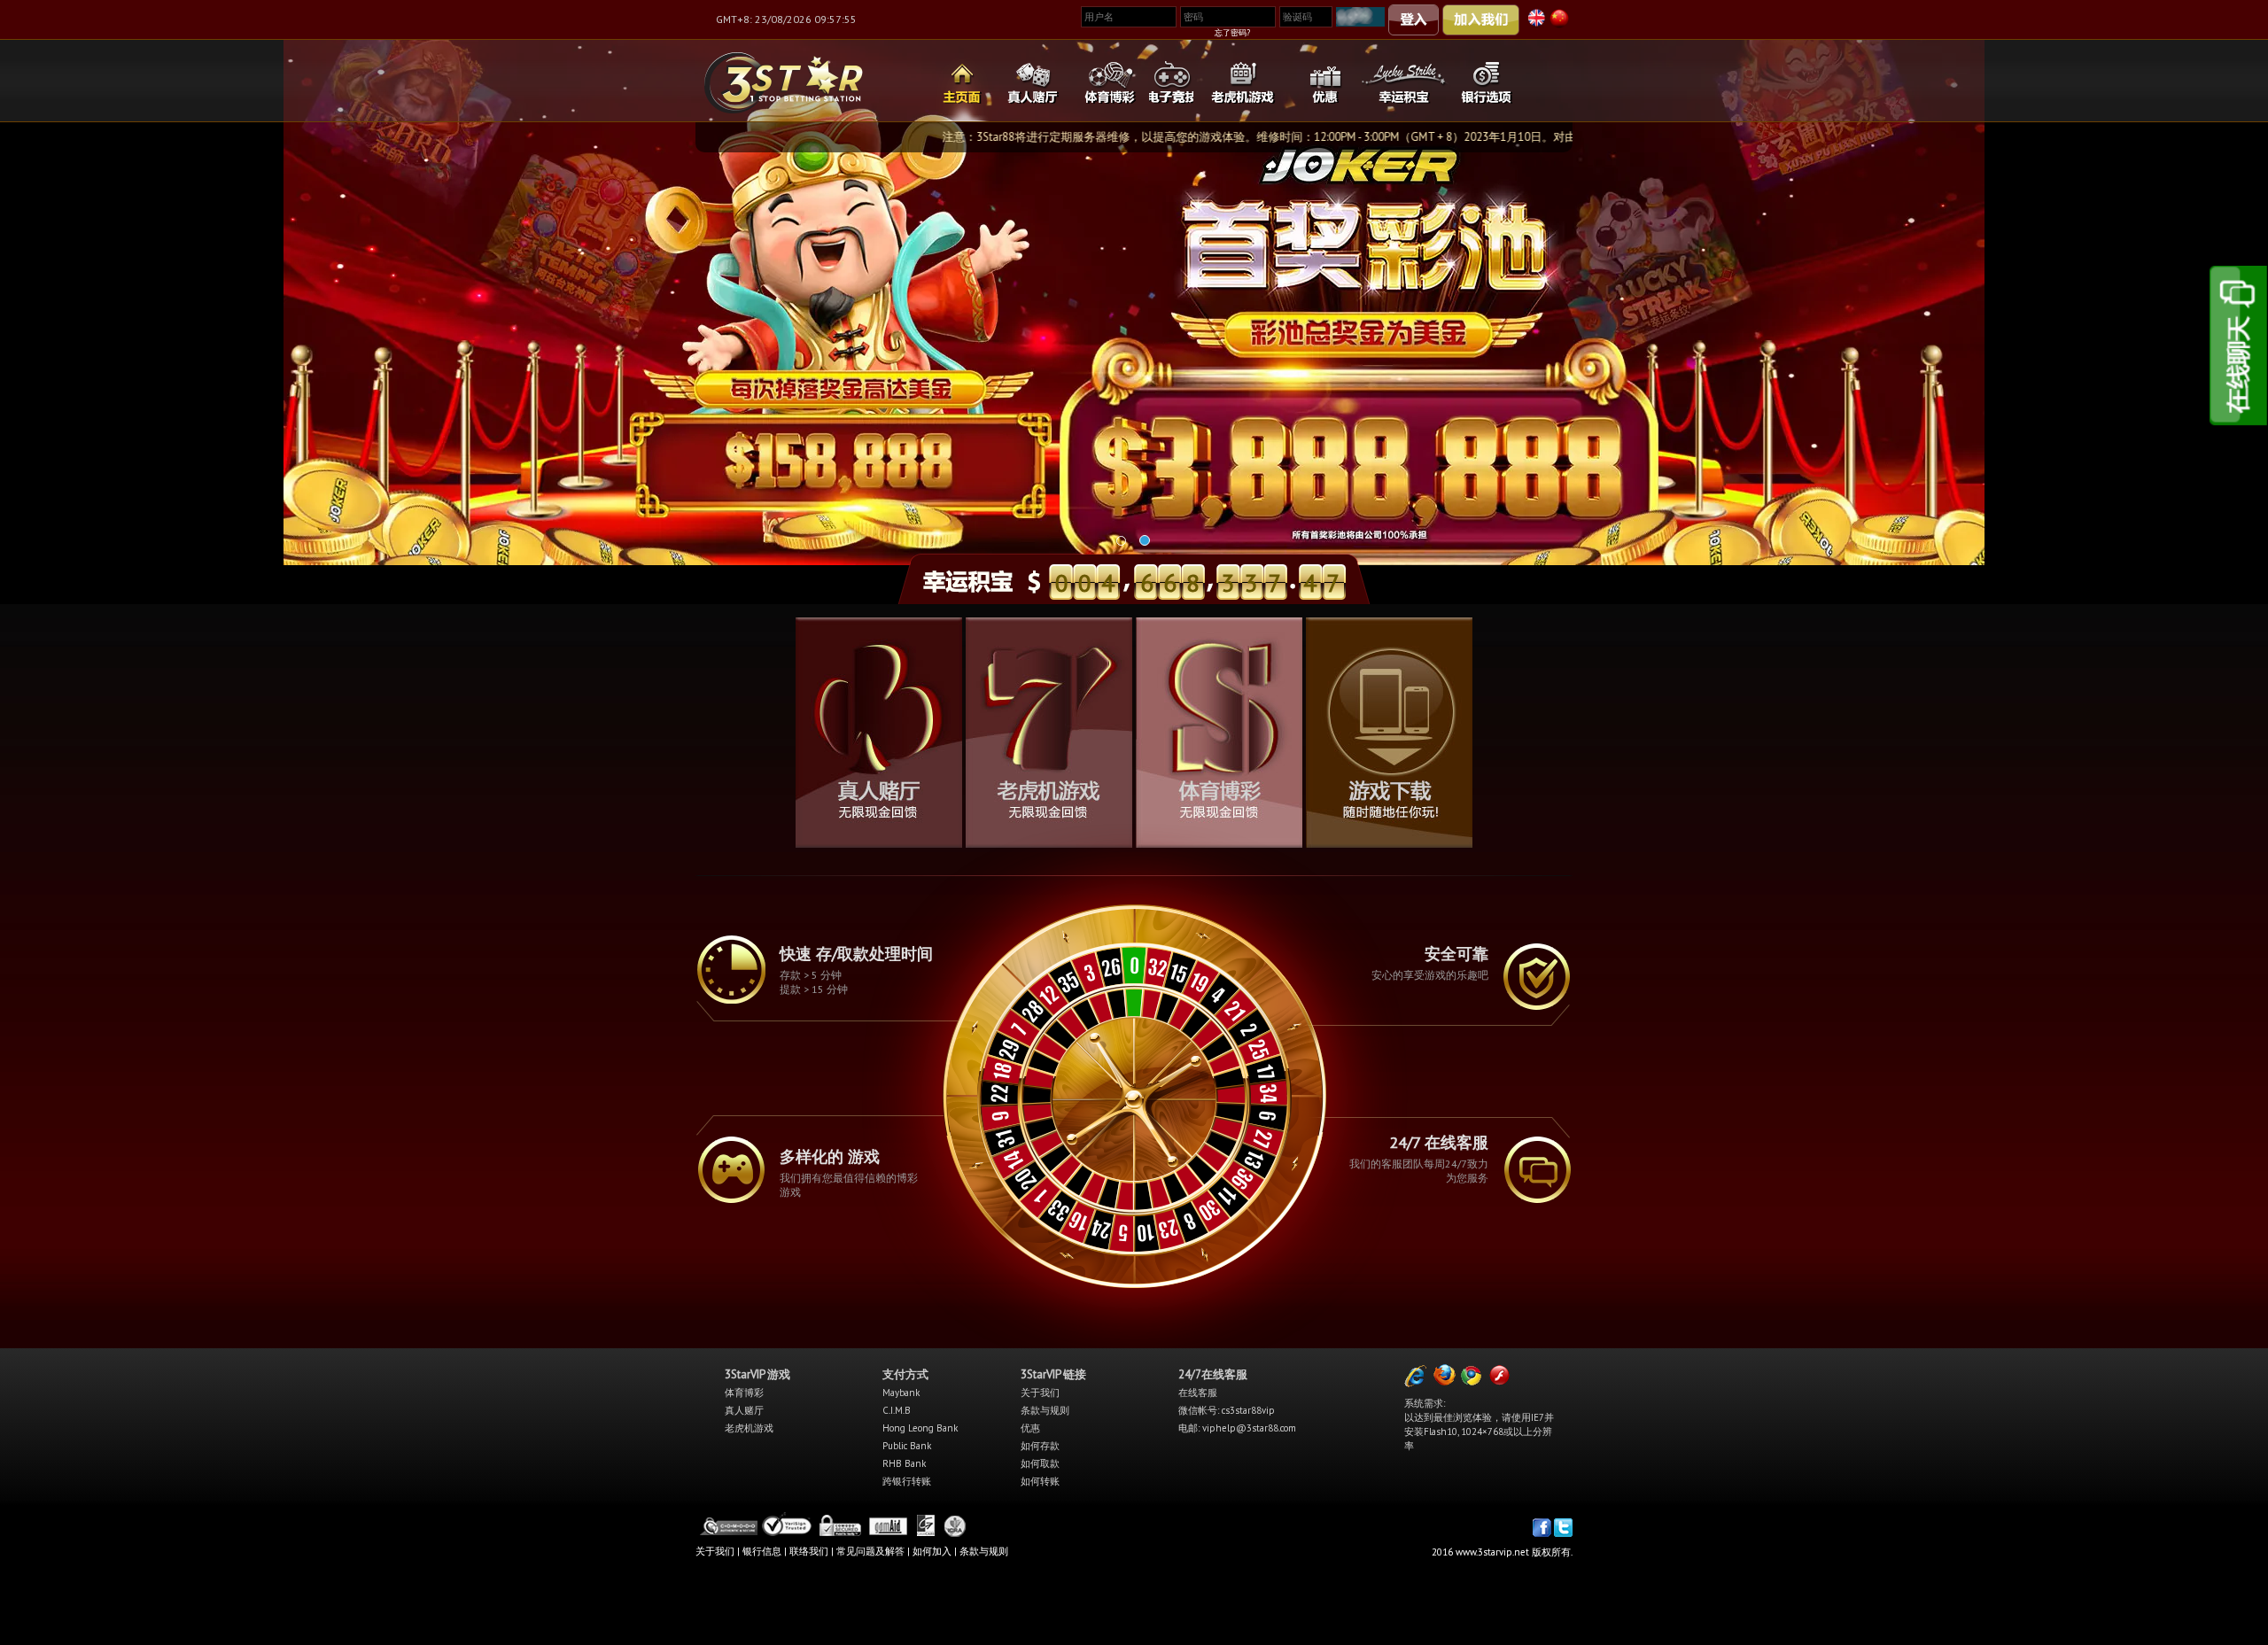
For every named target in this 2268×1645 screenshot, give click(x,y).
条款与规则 (1045, 1410)
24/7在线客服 (1213, 1374)
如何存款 (1040, 1446)
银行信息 (762, 1551)
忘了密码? (1232, 32)
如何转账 (1040, 1481)
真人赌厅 (744, 1410)
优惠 (1030, 1428)
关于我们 (1040, 1393)
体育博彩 (744, 1393)
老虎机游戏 (749, 1428)
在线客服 (1198, 1393)
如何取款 (1040, 1463)
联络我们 (809, 1551)
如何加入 (932, 1551)
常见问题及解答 (870, 1551)
